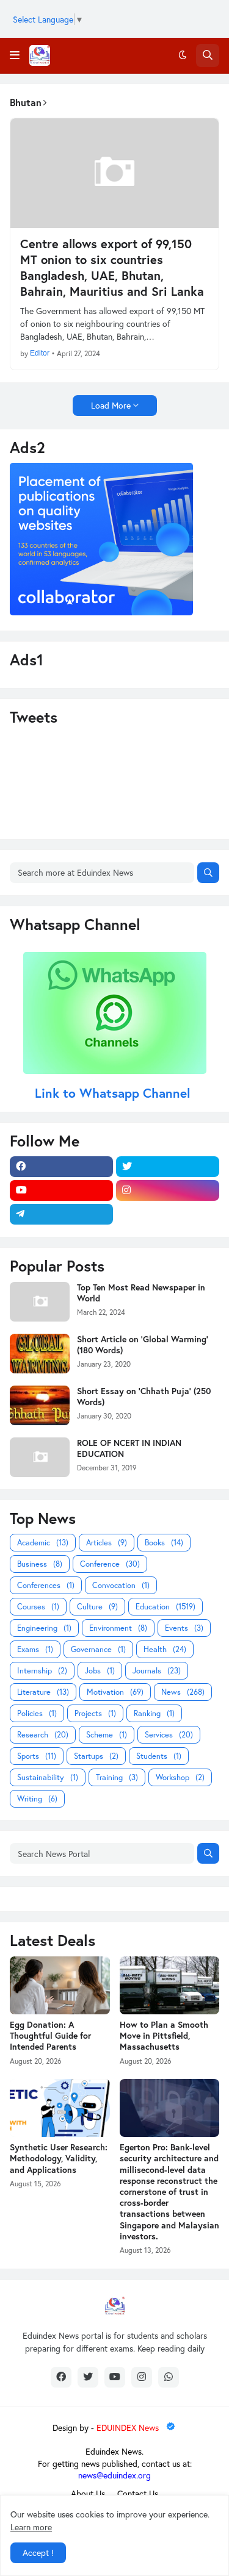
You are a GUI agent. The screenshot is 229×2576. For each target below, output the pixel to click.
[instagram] (168, 1190)
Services (169, 1735)
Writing (37, 1799)
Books (164, 1543)
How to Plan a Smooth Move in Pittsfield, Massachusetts (164, 2036)
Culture (97, 1607)
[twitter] (168, 1167)
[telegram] (61, 1214)
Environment (118, 1628)
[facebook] (61, 1167)
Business (40, 1564)
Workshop (180, 1777)
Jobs (100, 1671)
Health (165, 1649)
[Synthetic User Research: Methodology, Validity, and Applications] (60, 2108)
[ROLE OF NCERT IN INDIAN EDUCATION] (40, 1457)
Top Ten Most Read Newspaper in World (141, 1293)
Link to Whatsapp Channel (114, 1093)
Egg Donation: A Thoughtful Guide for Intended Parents (50, 2036)
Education (165, 1607)
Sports (37, 1756)
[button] (15, 55)
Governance (98, 1649)
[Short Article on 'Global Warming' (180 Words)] (40, 1354)
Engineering (44, 1628)
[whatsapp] (169, 2377)
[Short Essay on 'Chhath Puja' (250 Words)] (40, 1405)
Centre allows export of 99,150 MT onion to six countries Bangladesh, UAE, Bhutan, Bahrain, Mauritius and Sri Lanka (112, 268)
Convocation (121, 1585)
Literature (43, 1692)
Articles (107, 1543)
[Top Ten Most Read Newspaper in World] (40, 1302)
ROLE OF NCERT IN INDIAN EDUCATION (129, 1448)
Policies (37, 1713)
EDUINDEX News (129, 2428)
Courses (38, 1607)
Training (117, 1777)
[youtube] (61, 1190)
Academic (43, 1543)
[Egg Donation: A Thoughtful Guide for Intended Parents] (60, 1985)
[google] (168, 1214)
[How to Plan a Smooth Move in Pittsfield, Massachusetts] (170, 1985)
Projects (95, 1713)
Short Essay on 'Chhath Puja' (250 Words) (144, 1397)
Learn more (31, 2527)
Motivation (115, 1692)
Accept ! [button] (38, 2553)
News (183, 1692)
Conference (110, 1564)
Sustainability (48, 1777)
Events (184, 1628)
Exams (35, 1649)
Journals (157, 1671)
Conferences (46, 1585)
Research (43, 1735)
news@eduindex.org (114, 2475)
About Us (88, 2493)
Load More (111, 405)
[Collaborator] (101, 612)
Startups (96, 1756)
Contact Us (138, 2493)
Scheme (107, 1735)
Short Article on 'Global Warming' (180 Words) (143, 1345)
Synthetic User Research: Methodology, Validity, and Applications (59, 2158)
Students (159, 1756)
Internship (42, 1671)
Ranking (154, 1713)
